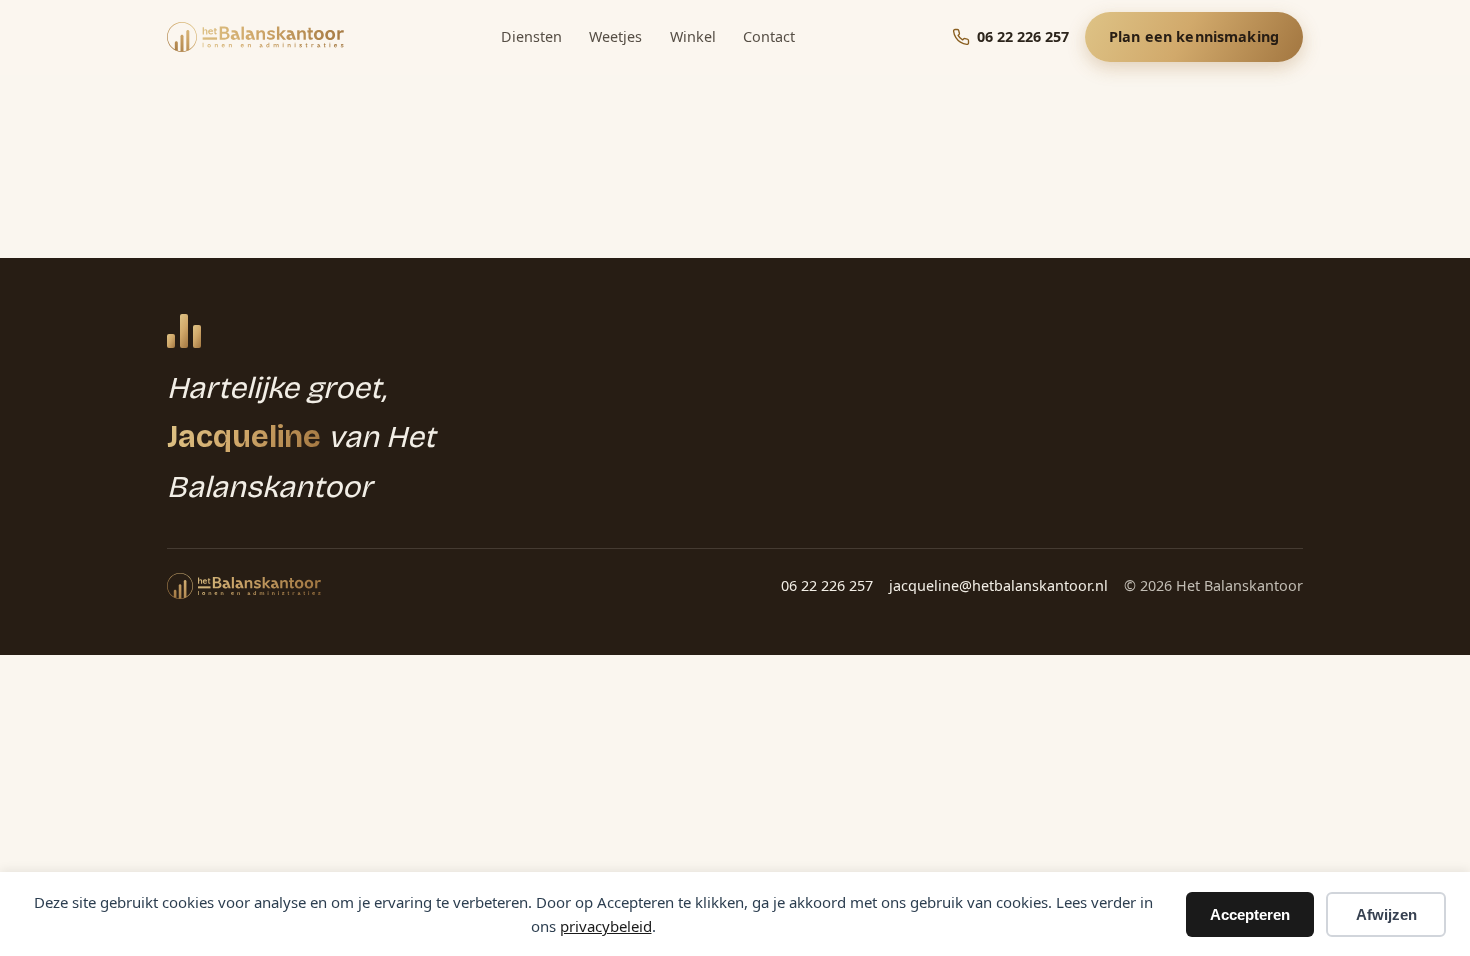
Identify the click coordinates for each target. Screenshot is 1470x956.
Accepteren (1250, 914)
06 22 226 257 (827, 585)
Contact (769, 36)
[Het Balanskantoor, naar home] (255, 37)
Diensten (531, 36)
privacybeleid (606, 926)
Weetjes (615, 36)
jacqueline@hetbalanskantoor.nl (998, 585)
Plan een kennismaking (1194, 36)
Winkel (693, 36)
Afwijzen (1386, 914)
